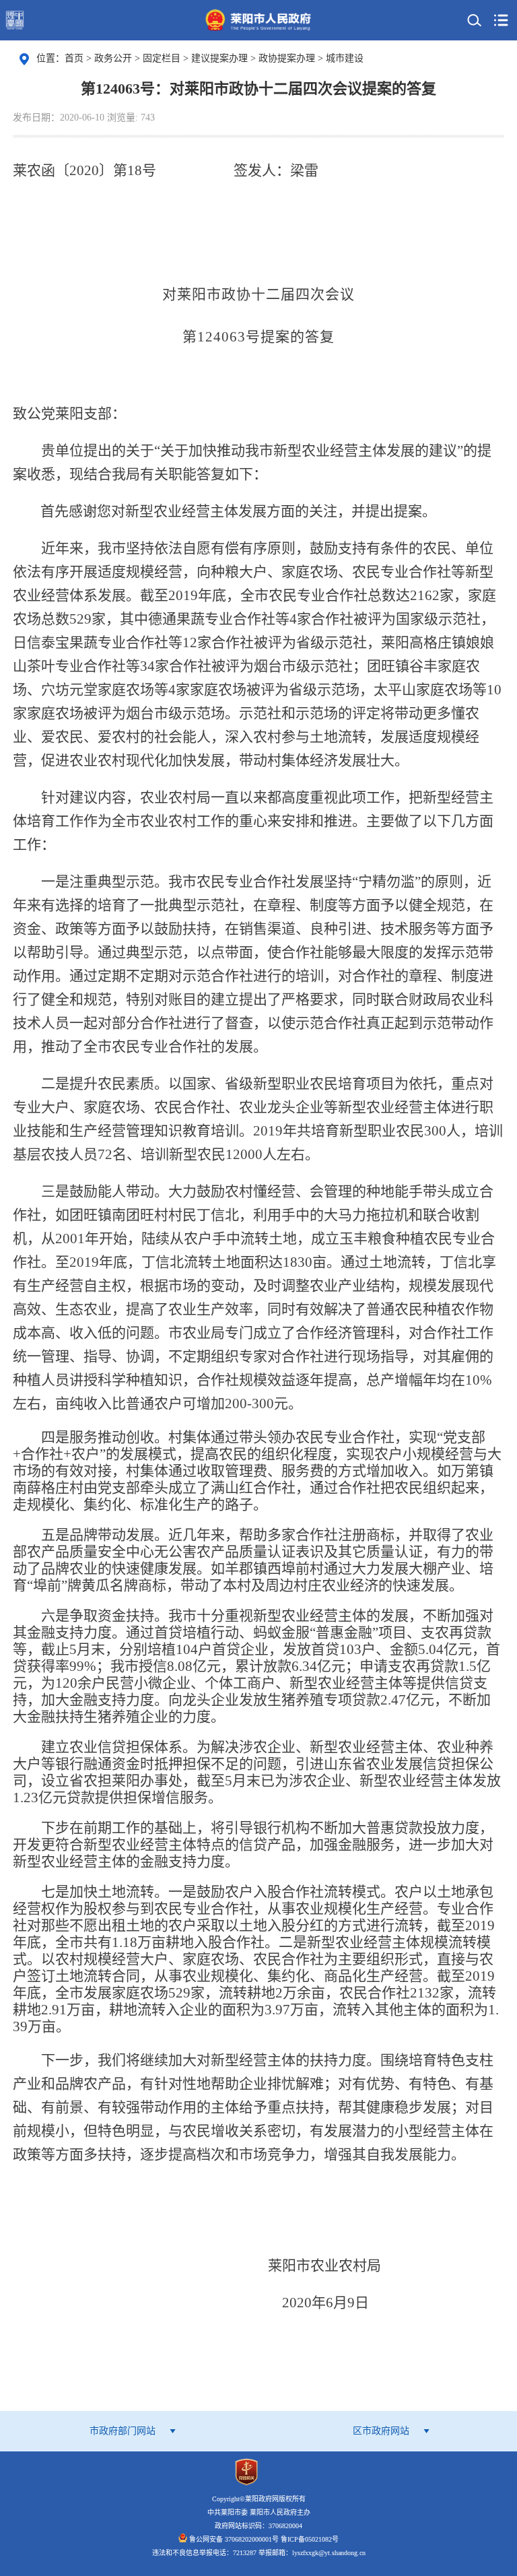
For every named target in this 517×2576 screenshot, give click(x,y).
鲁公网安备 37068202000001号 (234, 2539)
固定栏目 (163, 58)
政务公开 (114, 58)
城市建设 (345, 58)
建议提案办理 (221, 58)
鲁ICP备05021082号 (310, 2539)
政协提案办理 (288, 58)
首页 (74, 58)
